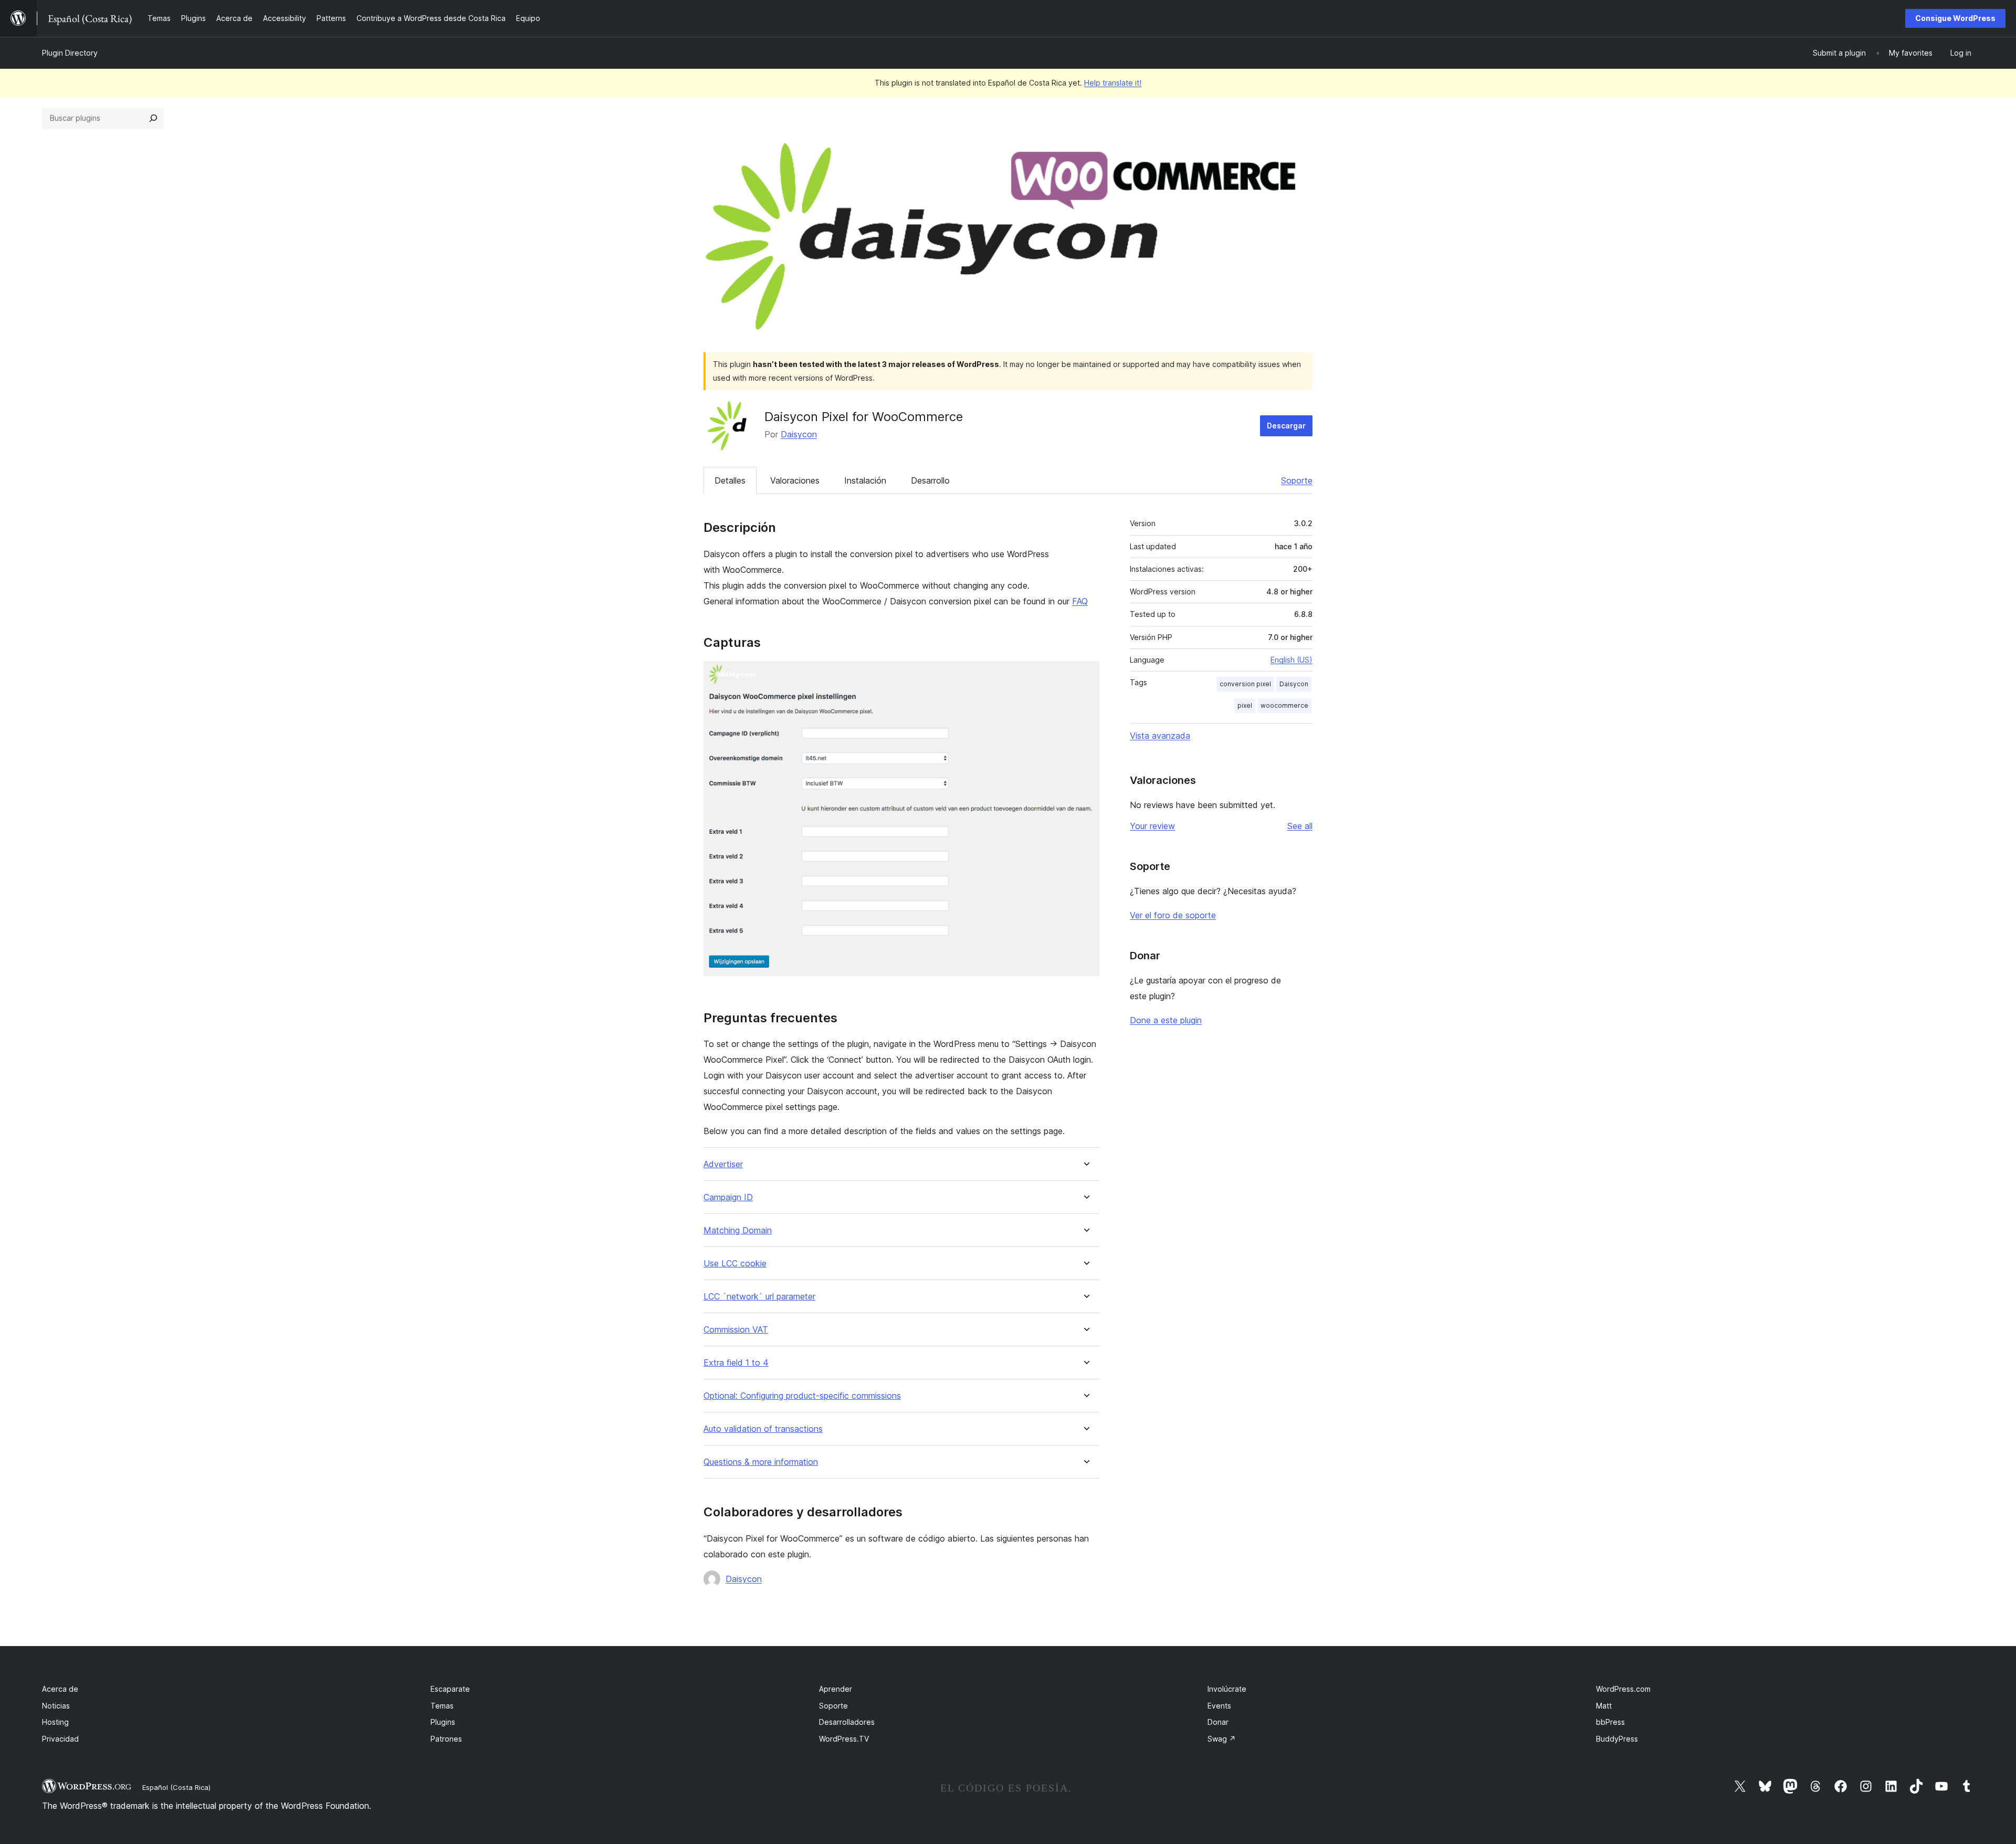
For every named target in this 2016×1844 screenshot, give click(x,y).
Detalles (730, 480)
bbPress (1610, 1722)
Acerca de (60, 1689)
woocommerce (1284, 705)
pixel (1245, 705)
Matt (1604, 1706)
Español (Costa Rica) (176, 1787)
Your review (1152, 826)
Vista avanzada (1160, 736)
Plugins (443, 1722)
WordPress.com (1623, 1689)
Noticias (56, 1706)
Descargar (1286, 426)
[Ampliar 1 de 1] (1085, 675)
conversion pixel (1245, 684)
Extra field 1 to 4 (736, 1363)
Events (1219, 1706)
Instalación (865, 480)
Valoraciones (795, 480)
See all (1300, 826)
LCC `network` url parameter (759, 1297)
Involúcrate (1227, 1689)
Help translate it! (1113, 83)
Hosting (55, 1722)
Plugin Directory (70, 53)
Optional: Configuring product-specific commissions (802, 1396)
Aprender (836, 1689)
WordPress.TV (844, 1739)
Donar (1218, 1722)
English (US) (1291, 660)
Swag (1222, 1739)
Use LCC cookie (735, 1264)
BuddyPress (1617, 1739)
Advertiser (723, 1164)
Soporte (1297, 480)
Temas (442, 1706)
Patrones (446, 1739)
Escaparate (450, 1689)
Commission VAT (736, 1330)
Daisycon (799, 434)
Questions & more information (761, 1462)
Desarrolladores (847, 1722)
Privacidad (60, 1739)
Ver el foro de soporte (1173, 915)
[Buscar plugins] (153, 118)
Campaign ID (728, 1197)
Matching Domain (738, 1230)
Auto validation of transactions (763, 1429)
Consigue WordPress (1955, 18)
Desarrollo (930, 480)
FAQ (1080, 601)
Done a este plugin (1166, 1020)
